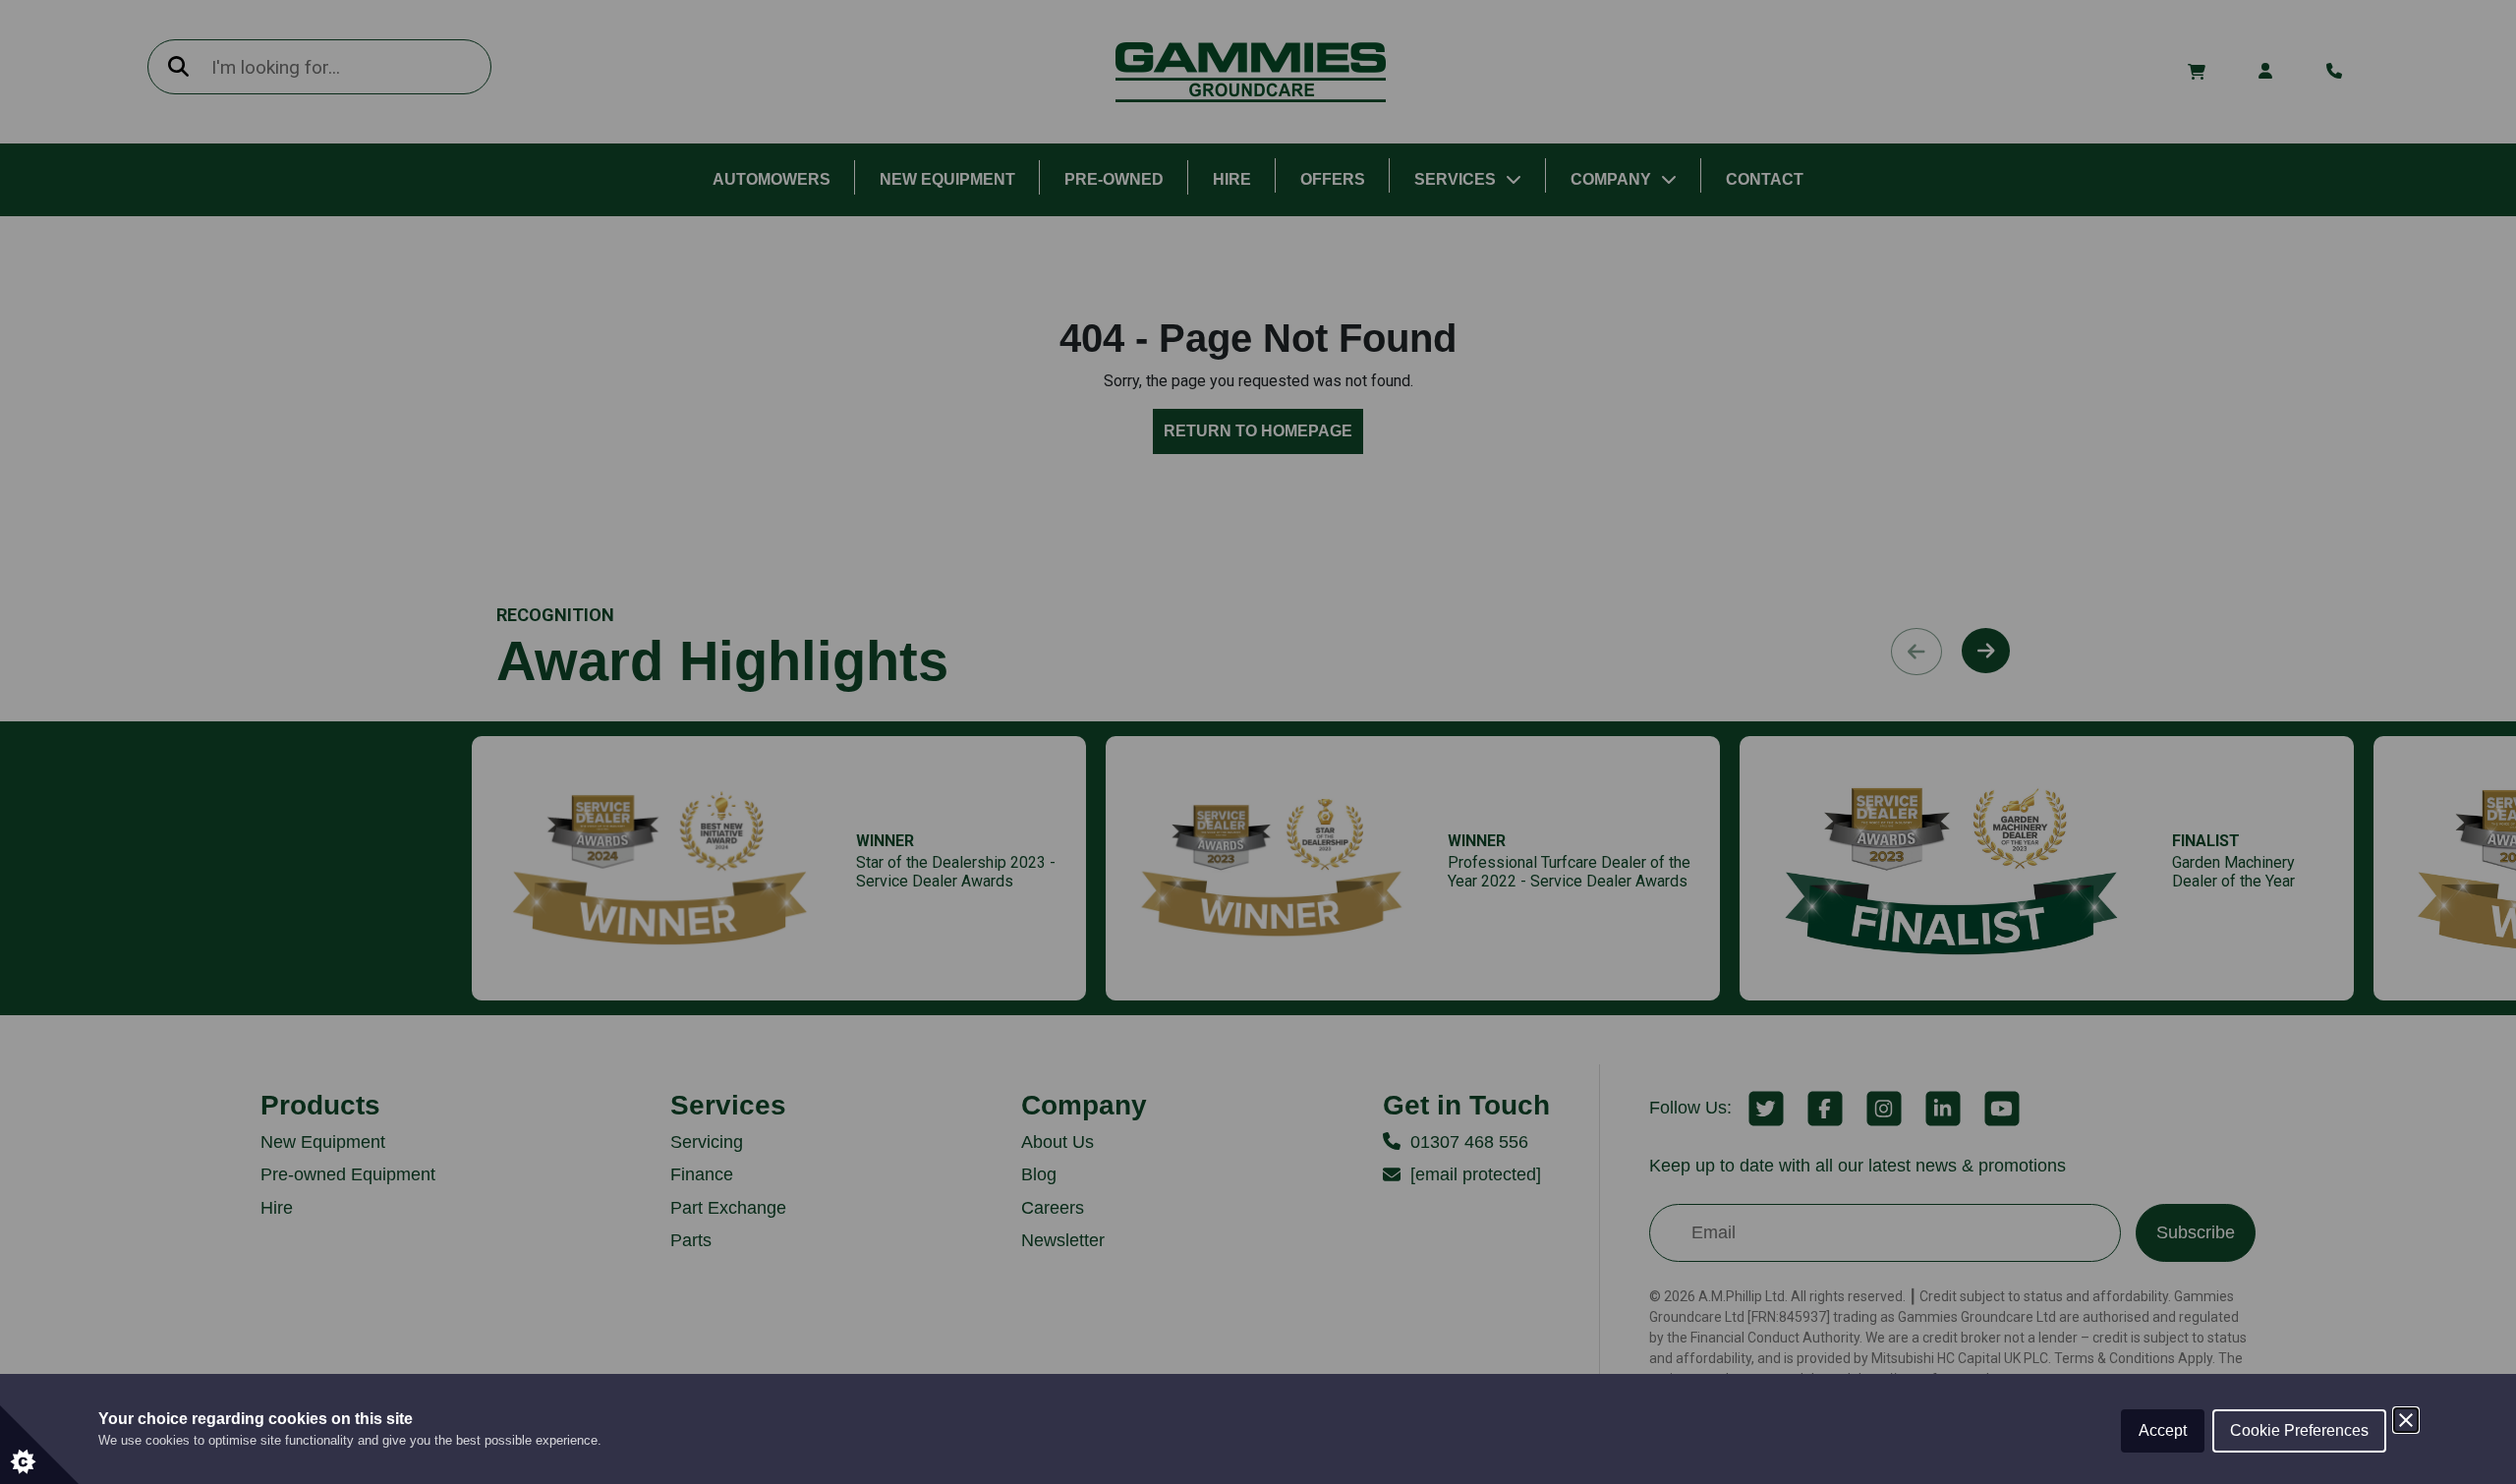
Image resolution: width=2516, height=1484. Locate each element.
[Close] (2406, 1420)
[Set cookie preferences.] (39, 1445)
